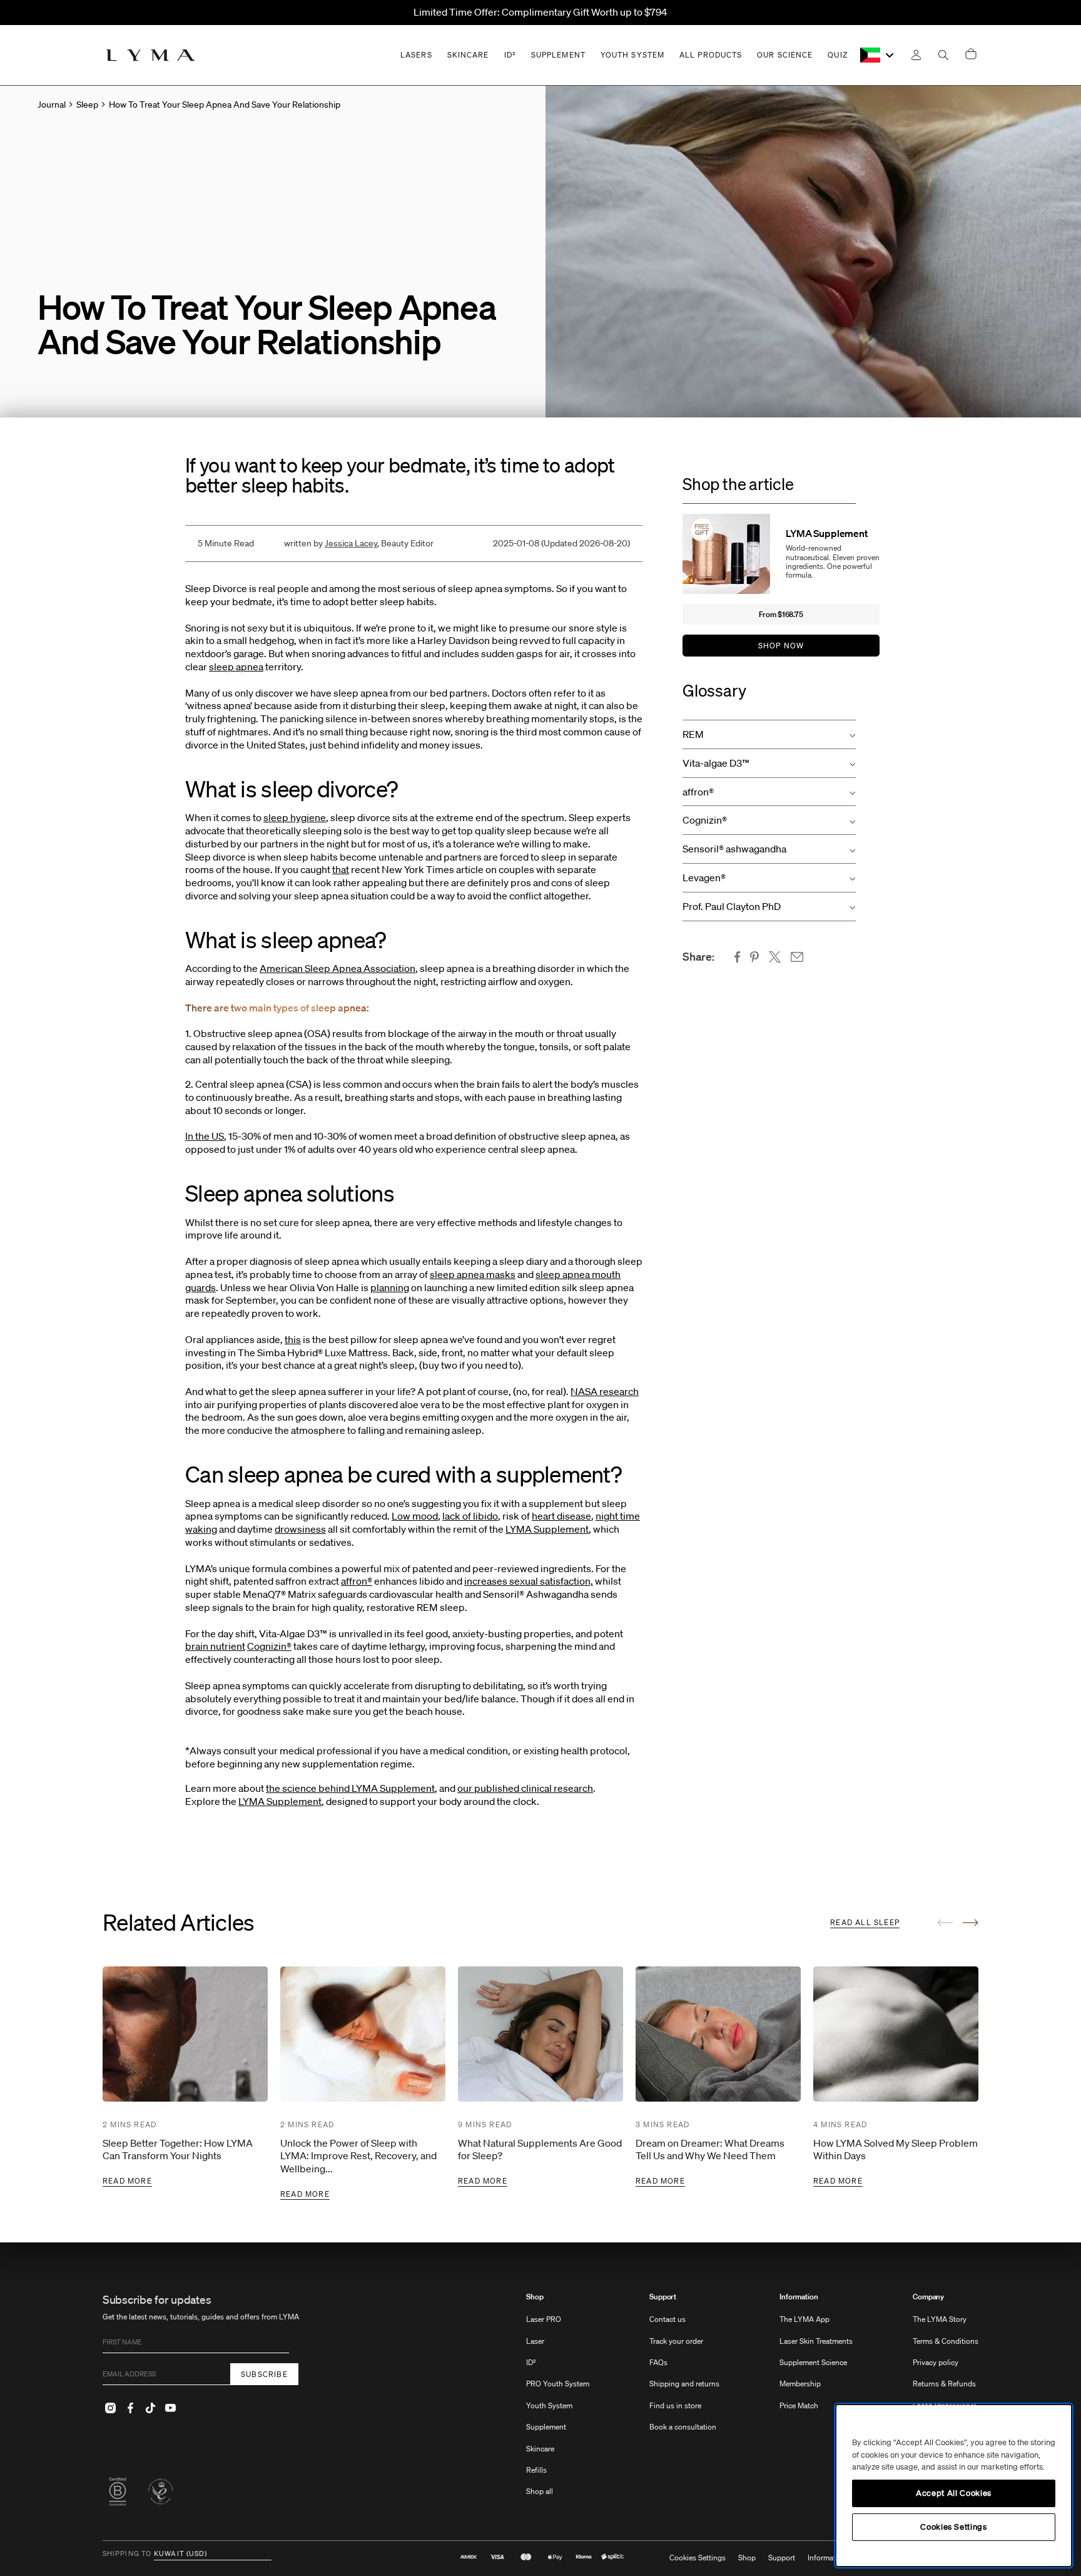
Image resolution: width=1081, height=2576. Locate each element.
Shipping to (127, 2554)
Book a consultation (683, 2427)
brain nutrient (215, 1646)
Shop (535, 2297)
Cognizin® (269, 1646)
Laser (535, 2341)
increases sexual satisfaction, (529, 1581)
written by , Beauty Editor (359, 543)
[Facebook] (130, 2408)
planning (390, 1287)
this (293, 1339)
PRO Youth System (558, 2384)
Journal (52, 105)
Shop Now (781, 646)
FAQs (658, 2362)
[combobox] (878, 55)
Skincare (540, 2449)
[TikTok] (150, 2408)
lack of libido (470, 1516)
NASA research (605, 1391)
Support (663, 2297)
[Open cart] (971, 55)
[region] (954, 2486)
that (341, 869)
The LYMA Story (940, 2319)
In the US (205, 1136)
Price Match (799, 2405)
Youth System (549, 2405)
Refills (536, 2470)
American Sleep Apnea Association (337, 968)
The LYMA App (804, 2319)
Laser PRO (544, 2319)
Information (799, 2297)
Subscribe (264, 2374)
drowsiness (300, 1529)
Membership (800, 2384)
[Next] (971, 1923)
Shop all (540, 2491)
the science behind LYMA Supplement (350, 1788)
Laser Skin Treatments (816, 2341)
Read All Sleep (865, 1922)
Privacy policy (936, 2362)
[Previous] (945, 1923)
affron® (357, 1581)
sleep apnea (236, 667)
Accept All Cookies (954, 2493)
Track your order (676, 2341)
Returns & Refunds (944, 2384)
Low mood (415, 1516)
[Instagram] (110, 2408)
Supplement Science (813, 2362)
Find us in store (675, 2405)
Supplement (546, 2427)
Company (928, 2297)
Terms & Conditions (946, 2341)
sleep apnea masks (473, 1274)
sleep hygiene (295, 817)
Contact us (667, 2319)
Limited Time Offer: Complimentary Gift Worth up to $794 (540, 12)
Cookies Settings (698, 2558)
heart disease (561, 1516)
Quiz (837, 55)
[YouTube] (170, 2408)
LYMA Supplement (547, 1529)
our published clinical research (525, 1788)
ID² (531, 2362)
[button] (769, 734)
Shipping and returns (684, 2384)
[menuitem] (558, 2400)
